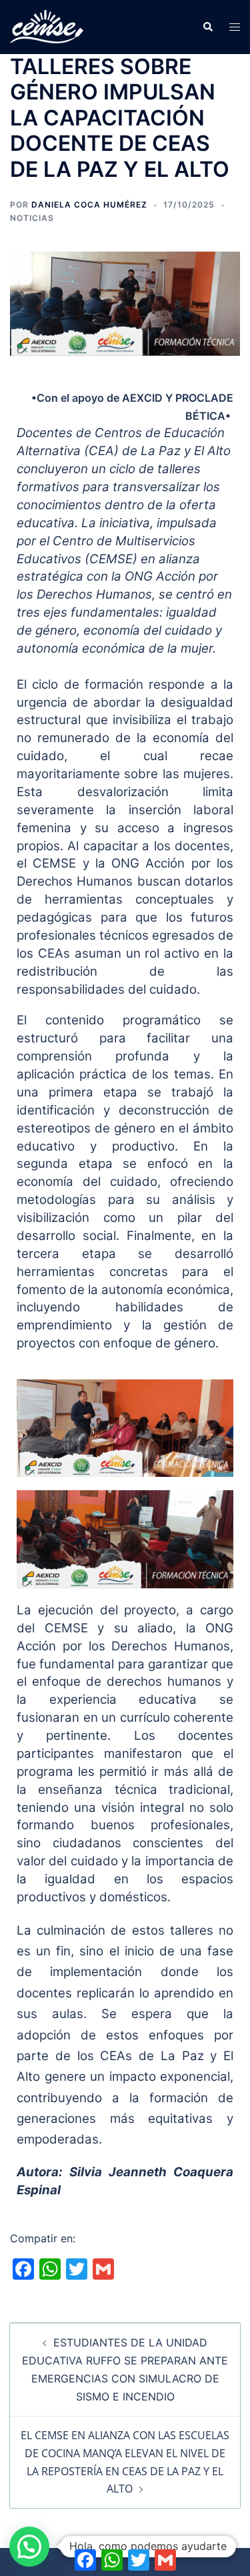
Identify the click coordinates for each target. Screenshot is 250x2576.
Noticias (32, 218)
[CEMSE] (47, 26)
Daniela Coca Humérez (89, 205)
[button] (207, 27)
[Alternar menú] (235, 27)
